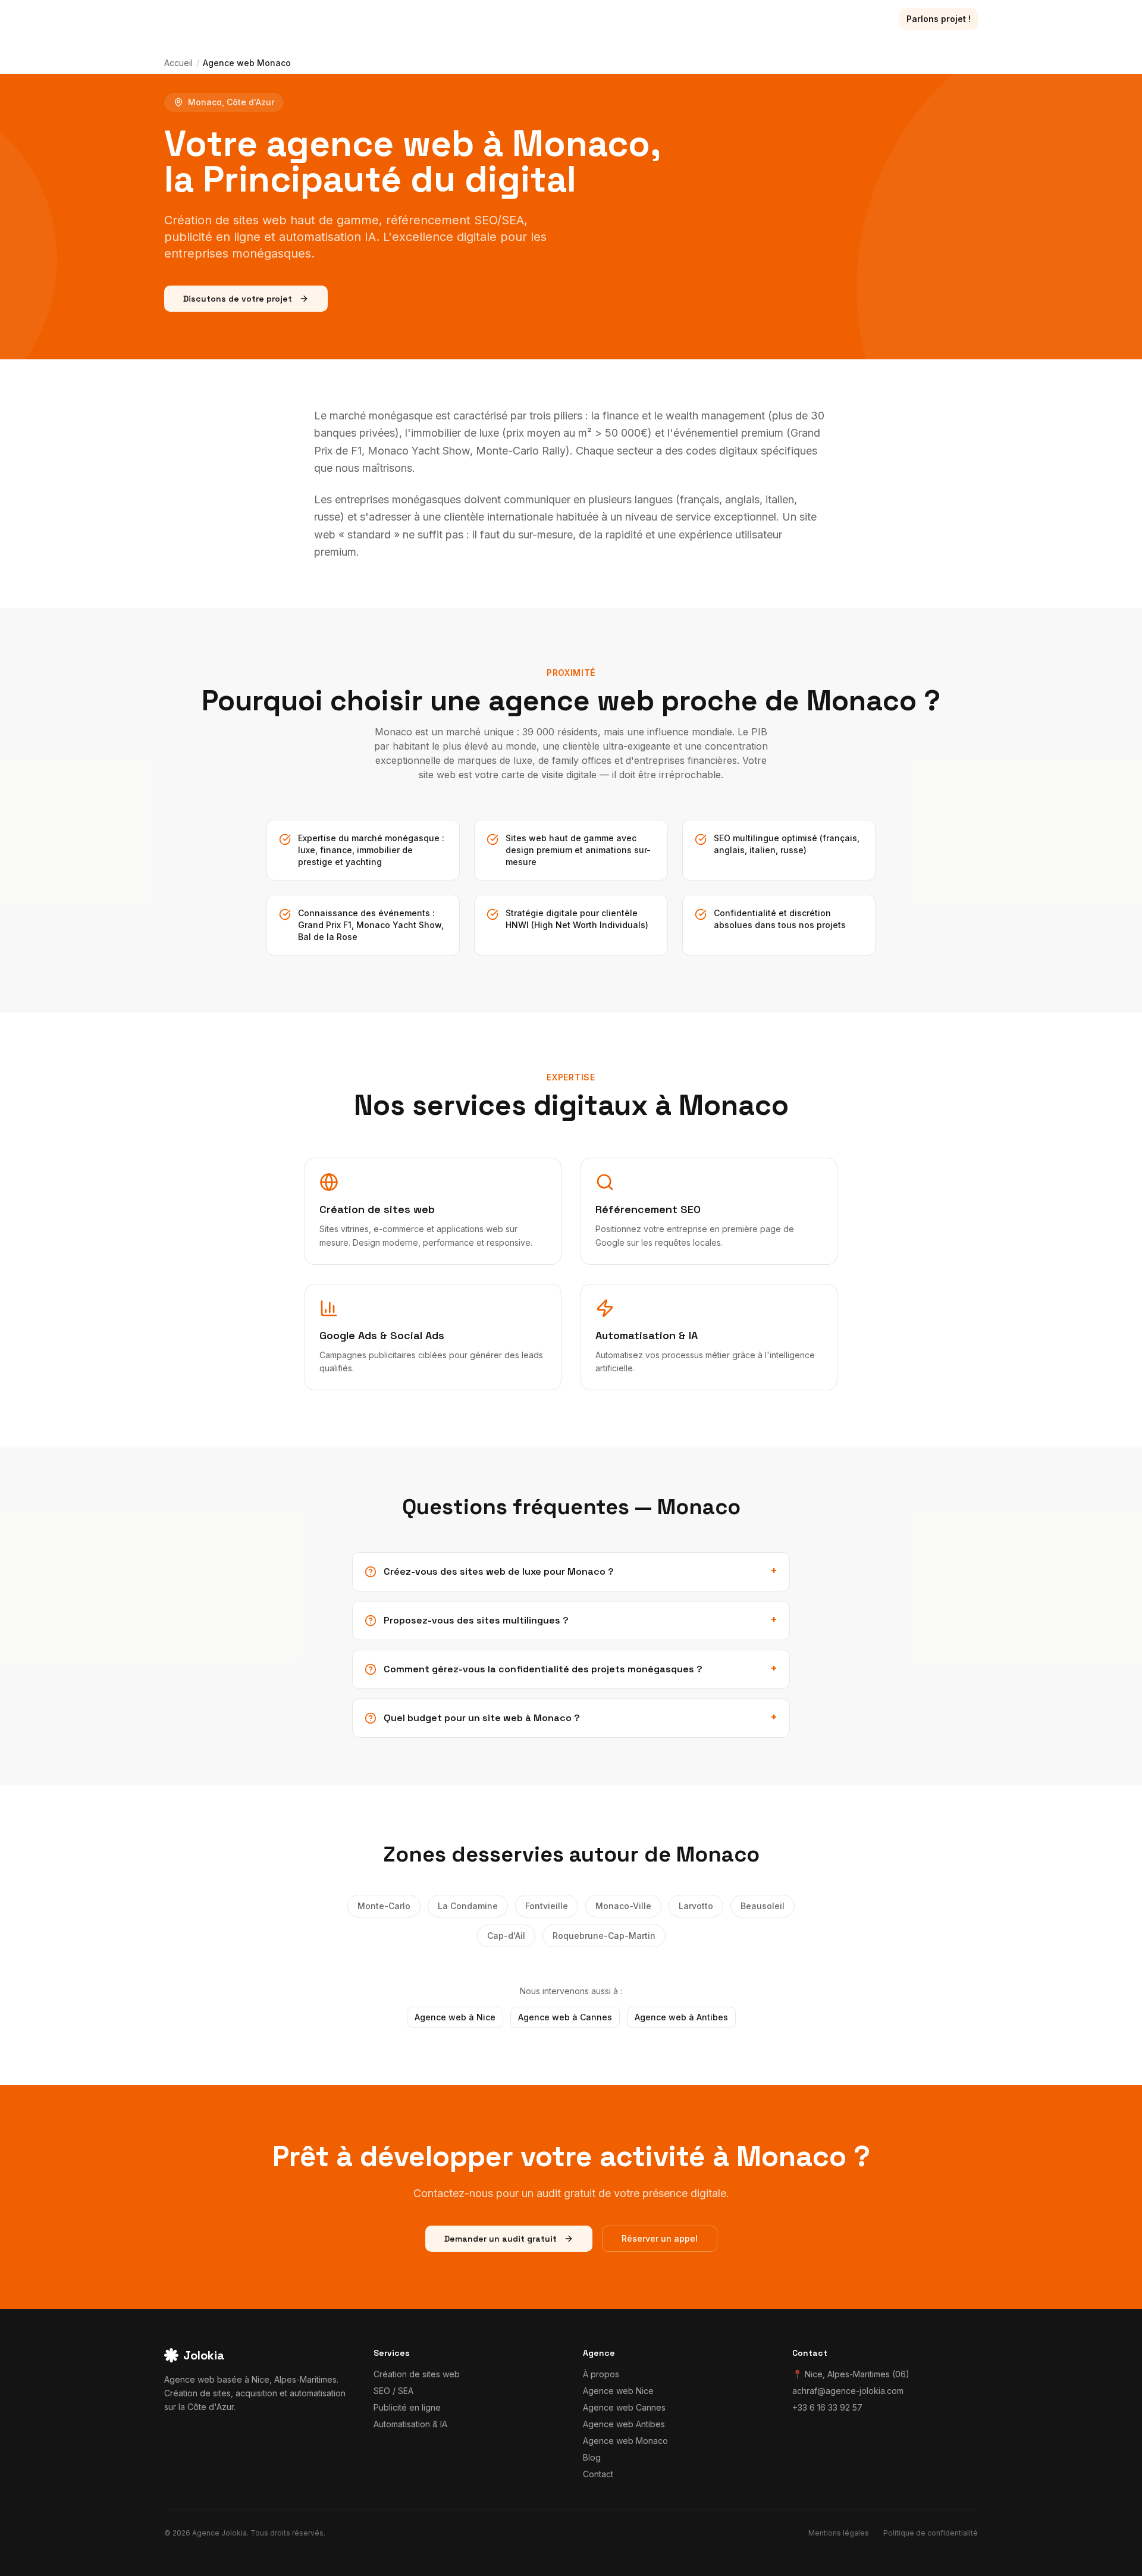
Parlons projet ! (939, 19)
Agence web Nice (618, 2391)
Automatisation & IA (410, 2424)
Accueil (178, 63)
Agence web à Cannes (565, 2017)
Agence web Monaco (625, 2441)
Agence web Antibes (624, 2424)
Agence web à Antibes (681, 2017)
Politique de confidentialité (931, 2533)
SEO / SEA (393, 2391)
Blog (763, 19)
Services (636, 19)
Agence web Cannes (624, 2407)
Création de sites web (417, 2374)
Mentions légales (839, 2533)
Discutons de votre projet (238, 299)
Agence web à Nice (455, 2017)
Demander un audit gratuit (501, 2239)
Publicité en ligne (407, 2407)
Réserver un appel (660, 2238)
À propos (810, 19)
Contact (864, 19)
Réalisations (709, 19)
